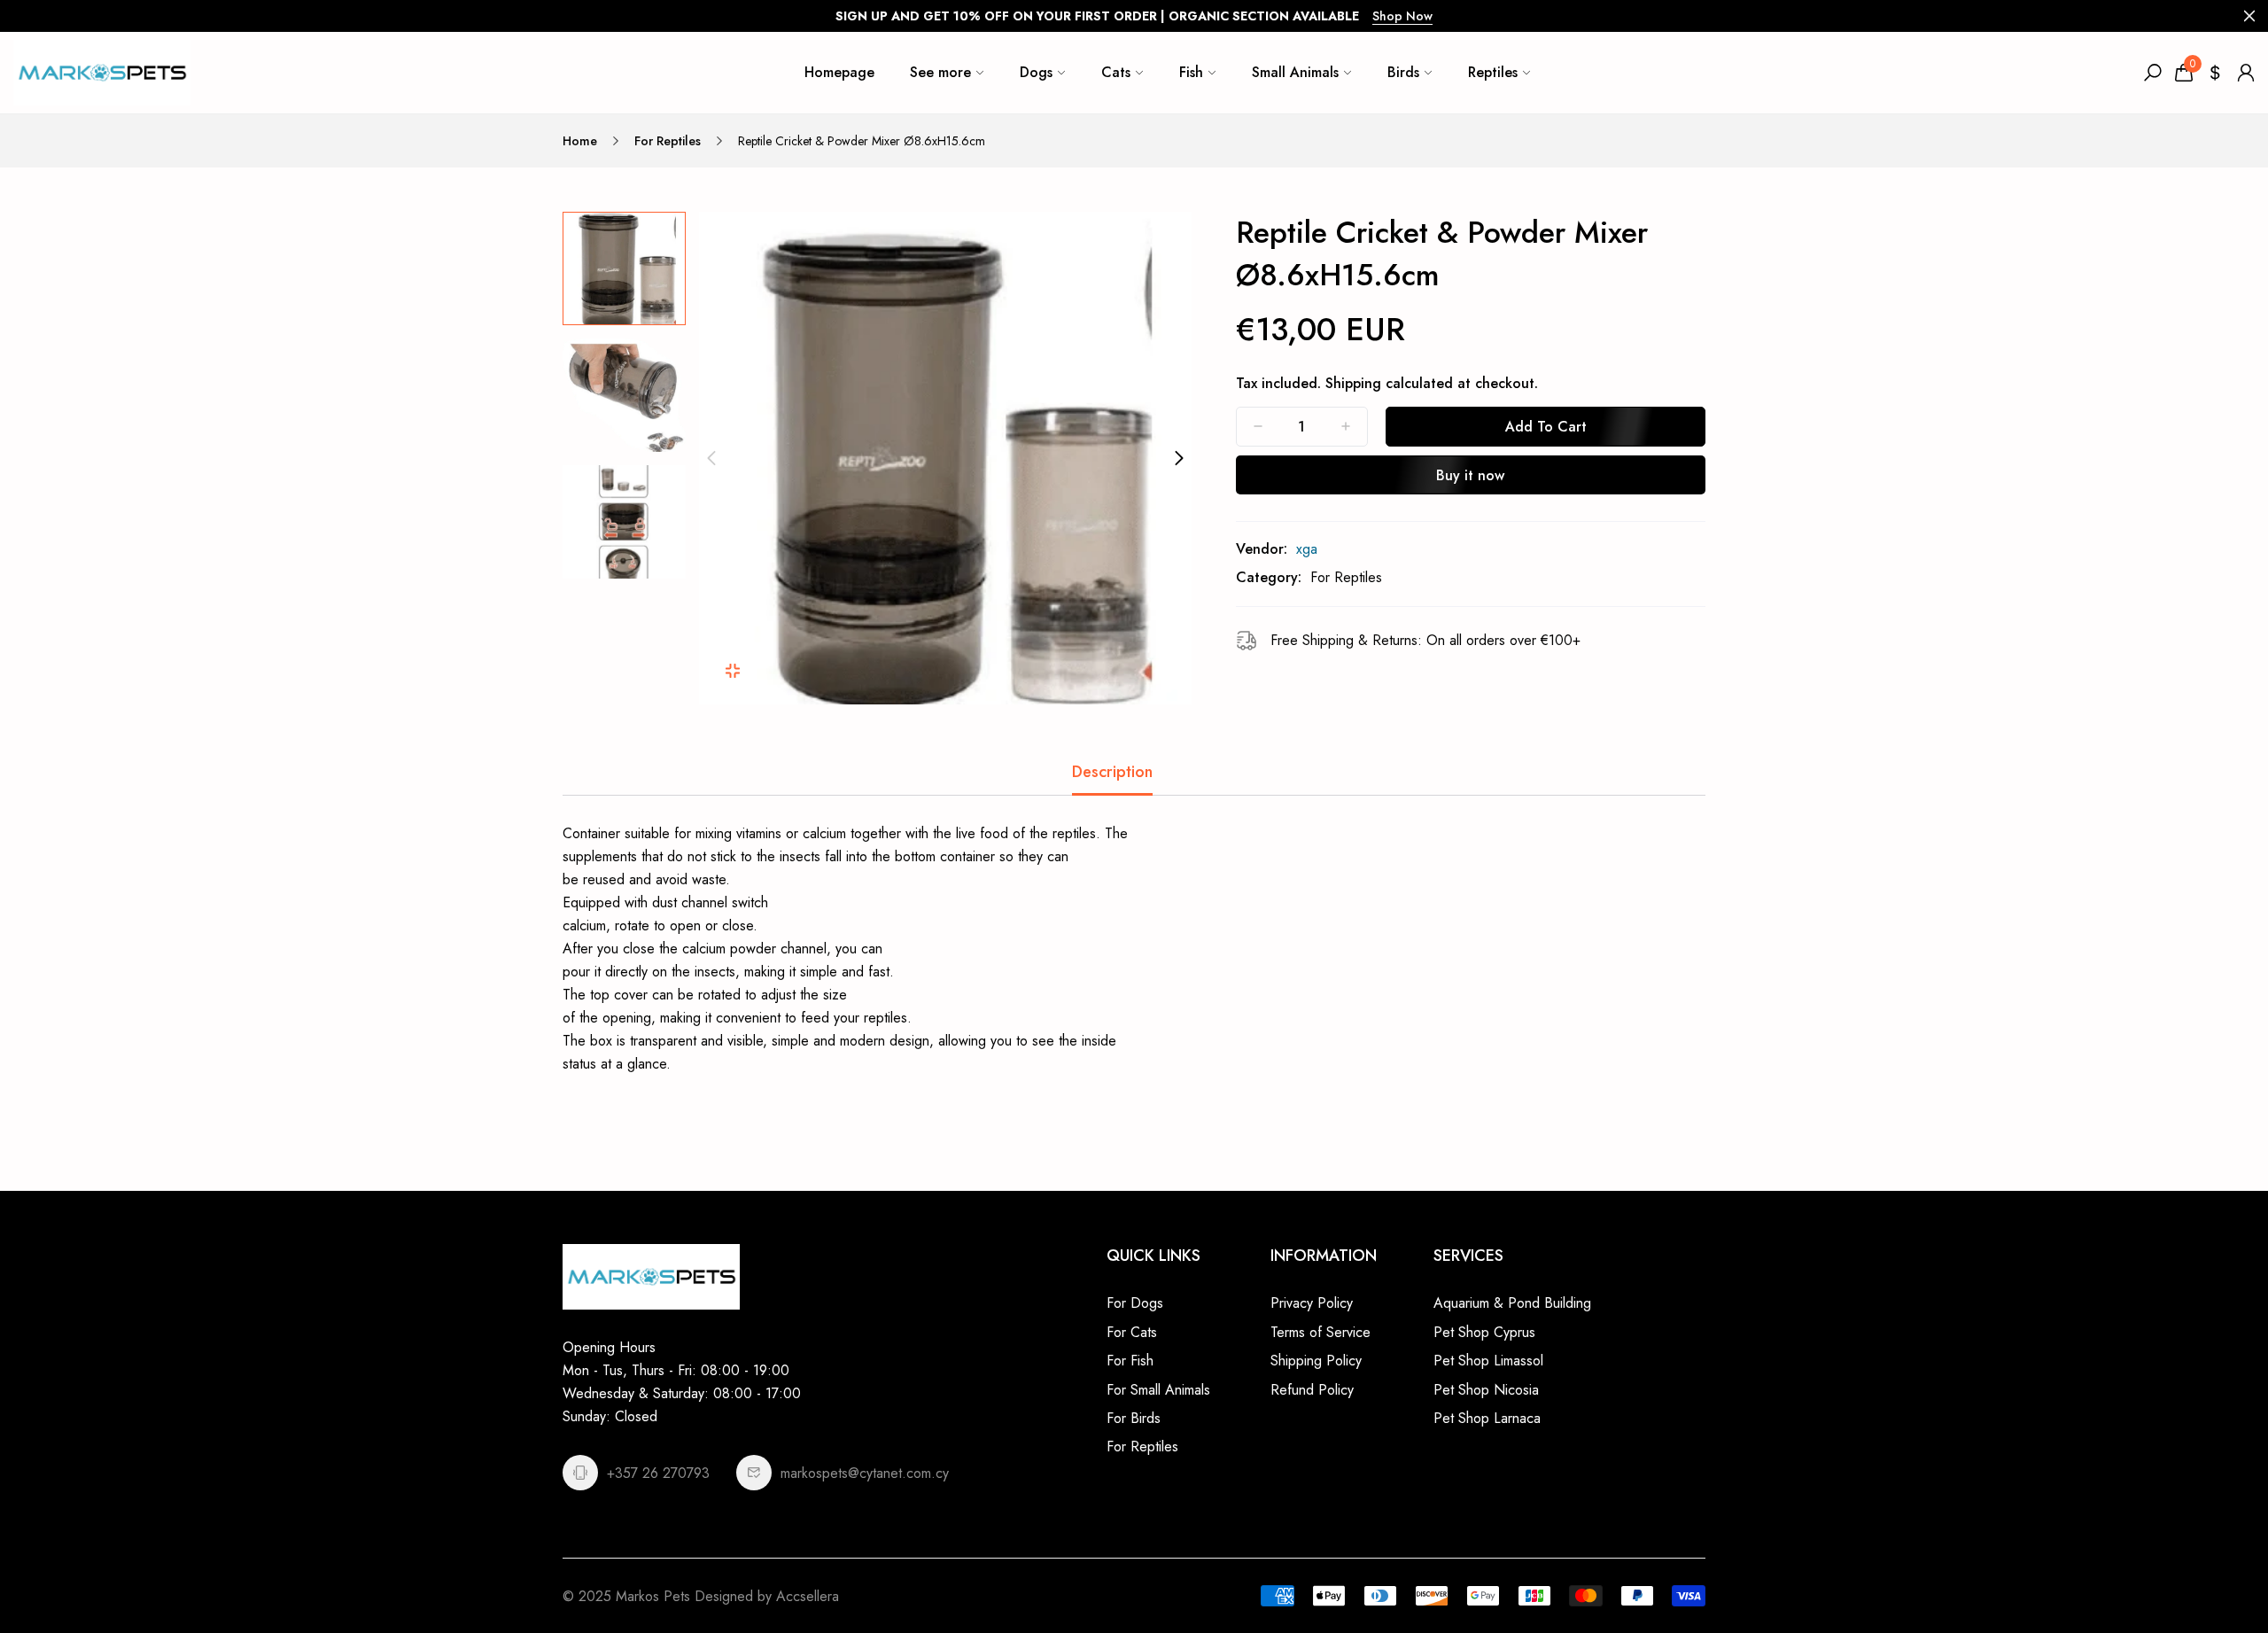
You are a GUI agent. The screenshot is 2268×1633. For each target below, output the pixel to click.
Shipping (1353, 383)
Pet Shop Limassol (1488, 1361)
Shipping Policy (1316, 1361)
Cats (1116, 72)
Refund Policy (1312, 1390)
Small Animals (1295, 72)
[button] (711, 458)
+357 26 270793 (658, 1473)
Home (580, 141)
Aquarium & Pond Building (1512, 1303)
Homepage (839, 72)
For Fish (1130, 1361)
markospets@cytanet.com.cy (865, 1473)
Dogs (1036, 72)
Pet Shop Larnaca (1487, 1418)
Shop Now (1402, 16)
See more (940, 72)
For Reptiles (668, 141)
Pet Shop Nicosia (1486, 1390)
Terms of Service (1320, 1332)
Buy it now (1470, 475)
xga (1307, 549)
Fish (1191, 72)
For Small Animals (1158, 1390)
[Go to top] (2197, 1562)
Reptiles (1493, 72)
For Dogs (1135, 1303)
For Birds (1134, 1418)
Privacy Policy (1312, 1303)
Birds (1403, 72)
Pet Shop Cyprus (1484, 1332)
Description (1112, 772)
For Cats (1132, 1332)
